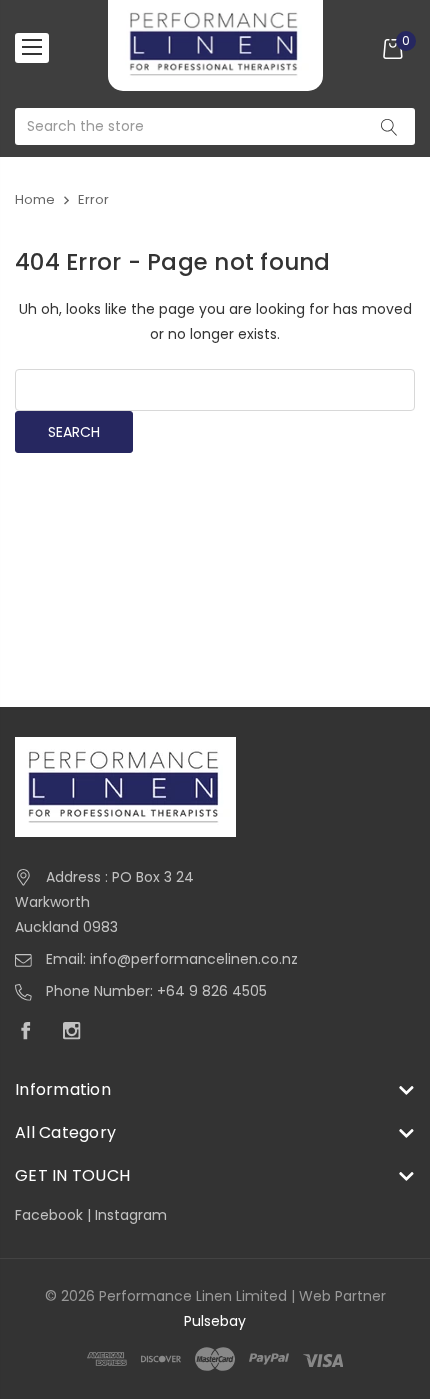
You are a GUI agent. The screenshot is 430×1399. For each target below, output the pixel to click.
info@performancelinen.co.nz (194, 959)
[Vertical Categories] (32, 48)
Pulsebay (215, 1321)
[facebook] (31, 1033)
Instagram (131, 1215)
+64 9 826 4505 (212, 991)
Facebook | (55, 1215)
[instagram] (77, 1033)
